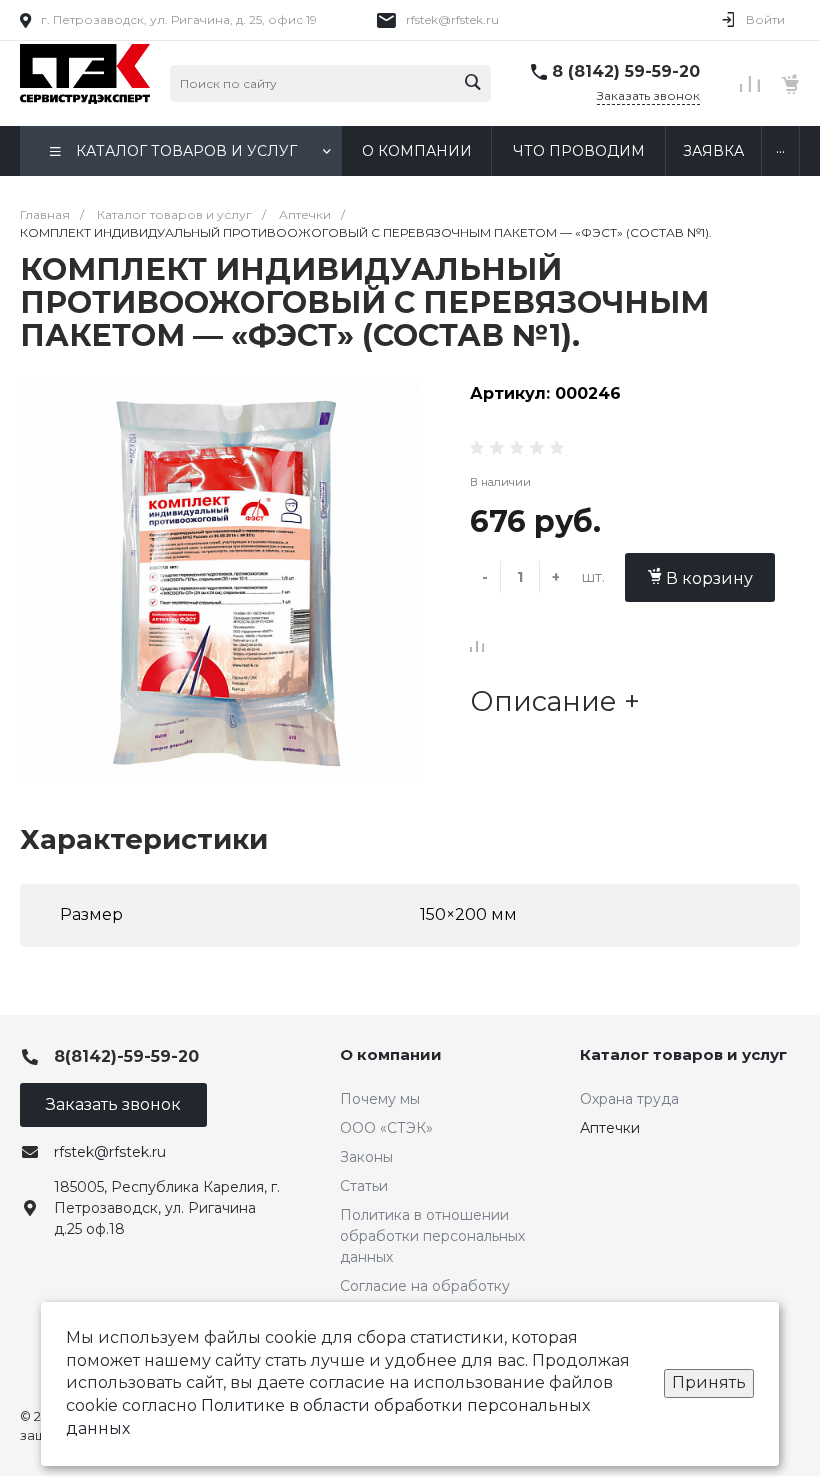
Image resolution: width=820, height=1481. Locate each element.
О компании (391, 1054)
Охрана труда (629, 1099)
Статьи (364, 1186)
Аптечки (610, 1128)
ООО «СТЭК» (386, 1128)
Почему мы (380, 1099)
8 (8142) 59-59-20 (626, 71)
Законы (366, 1157)
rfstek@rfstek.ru (452, 19)
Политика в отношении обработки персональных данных (432, 1236)
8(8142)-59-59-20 (126, 1056)
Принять (709, 1382)
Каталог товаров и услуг (683, 1054)
